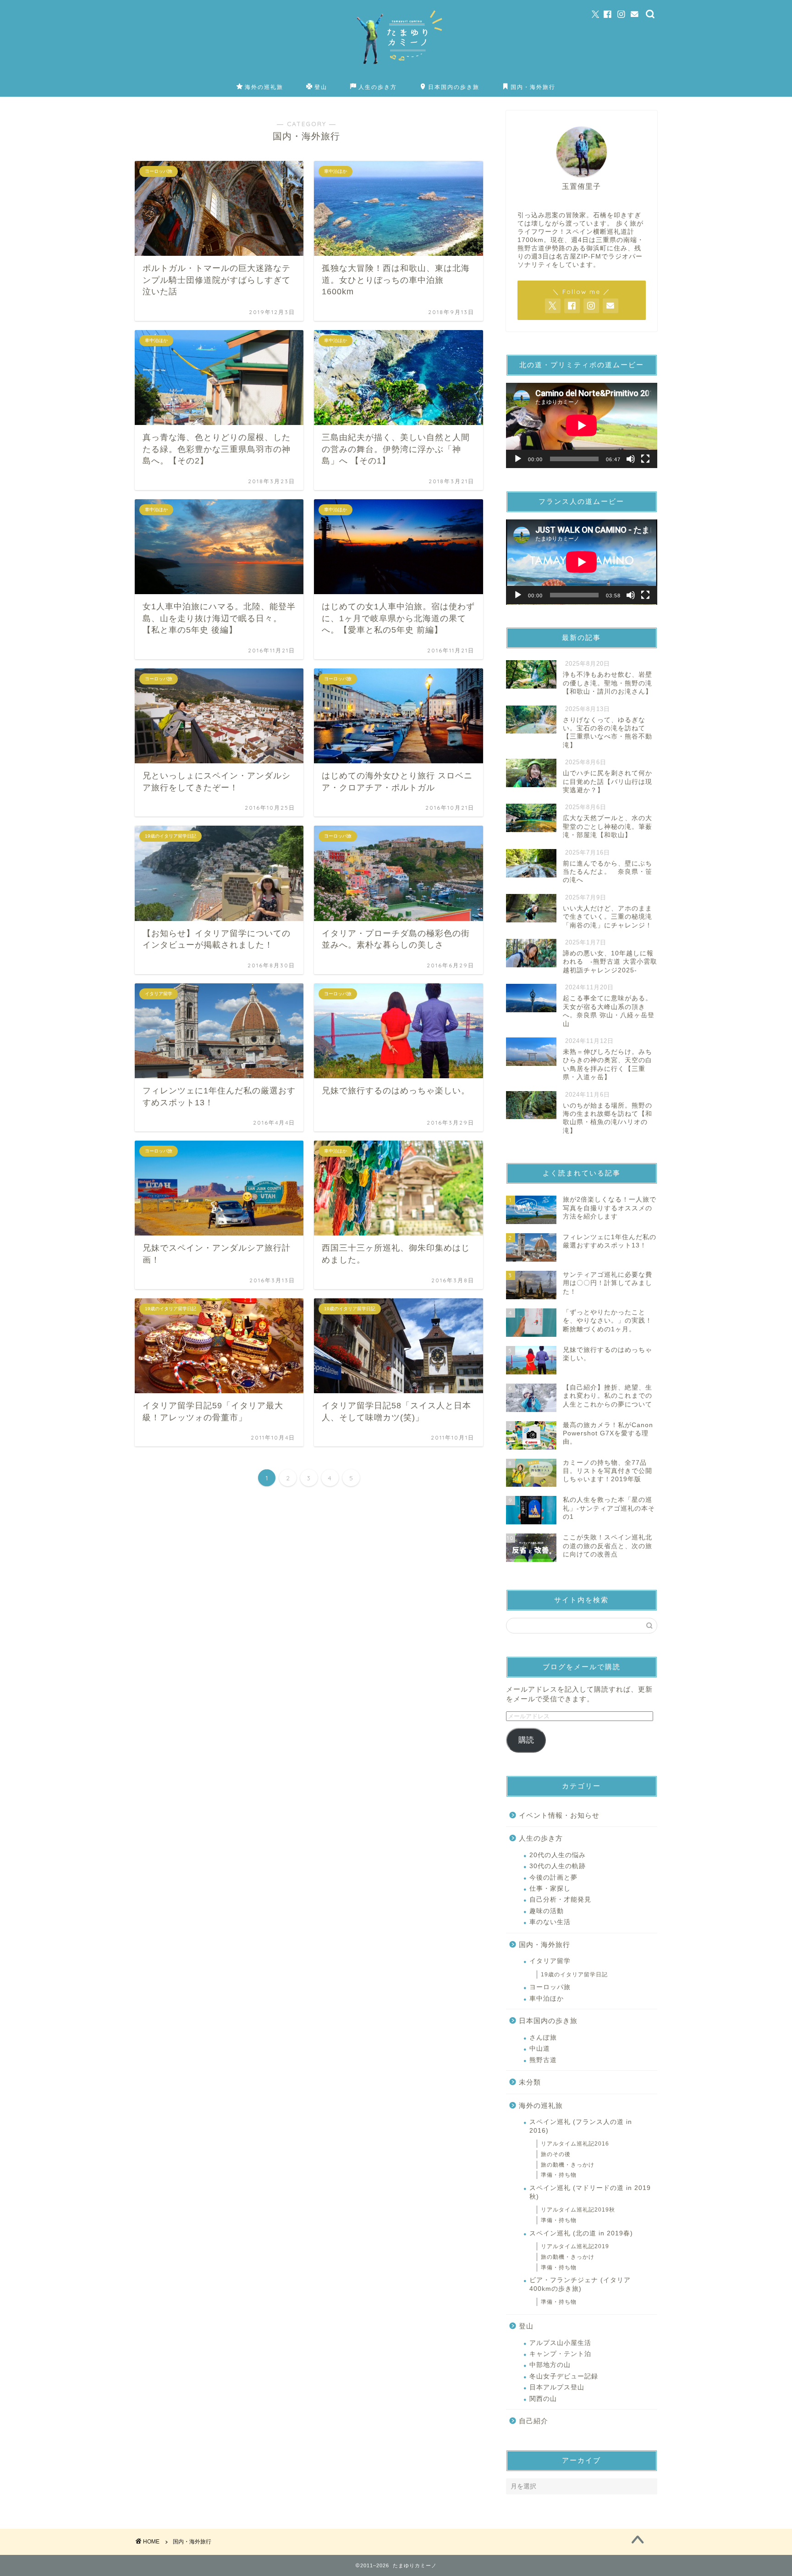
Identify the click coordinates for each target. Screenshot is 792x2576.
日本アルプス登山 (557, 2387)
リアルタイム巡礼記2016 (575, 2144)
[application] (582, 425)
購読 (526, 1740)
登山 (321, 87)
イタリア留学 (550, 1961)
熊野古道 (543, 2060)
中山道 (540, 2049)
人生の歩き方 (378, 87)
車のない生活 (550, 1922)
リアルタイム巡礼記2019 (575, 2246)
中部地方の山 (550, 2365)
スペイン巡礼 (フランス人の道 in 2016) (581, 2126)
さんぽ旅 (543, 2038)
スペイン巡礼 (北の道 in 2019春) (581, 2233)
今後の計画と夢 (553, 1878)
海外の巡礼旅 (264, 87)
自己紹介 (533, 2421)
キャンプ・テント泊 (560, 2354)
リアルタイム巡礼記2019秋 (578, 2210)
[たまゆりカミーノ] (396, 74)
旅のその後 (556, 2154)
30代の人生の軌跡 (558, 1866)
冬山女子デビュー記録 (564, 2376)
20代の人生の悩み (558, 1855)
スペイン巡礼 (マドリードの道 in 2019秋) (590, 2192)
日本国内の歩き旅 (454, 87)
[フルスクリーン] (645, 459)
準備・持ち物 (559, 2175)
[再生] (518, 459)
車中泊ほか (547, 1999)
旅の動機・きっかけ (568, 2165)
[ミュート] (631, 459)
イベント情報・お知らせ (559, 1815)
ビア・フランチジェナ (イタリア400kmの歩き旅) (580, 2284)
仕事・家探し (550, 1889)
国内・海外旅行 (533, 87)
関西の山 (543, 2399)
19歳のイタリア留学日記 (574, 1975)
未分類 (530, 2082)
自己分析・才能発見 (560, 1900)
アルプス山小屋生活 (560, 2343)
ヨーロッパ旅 (550, 1987)
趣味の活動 (547, 1911)
